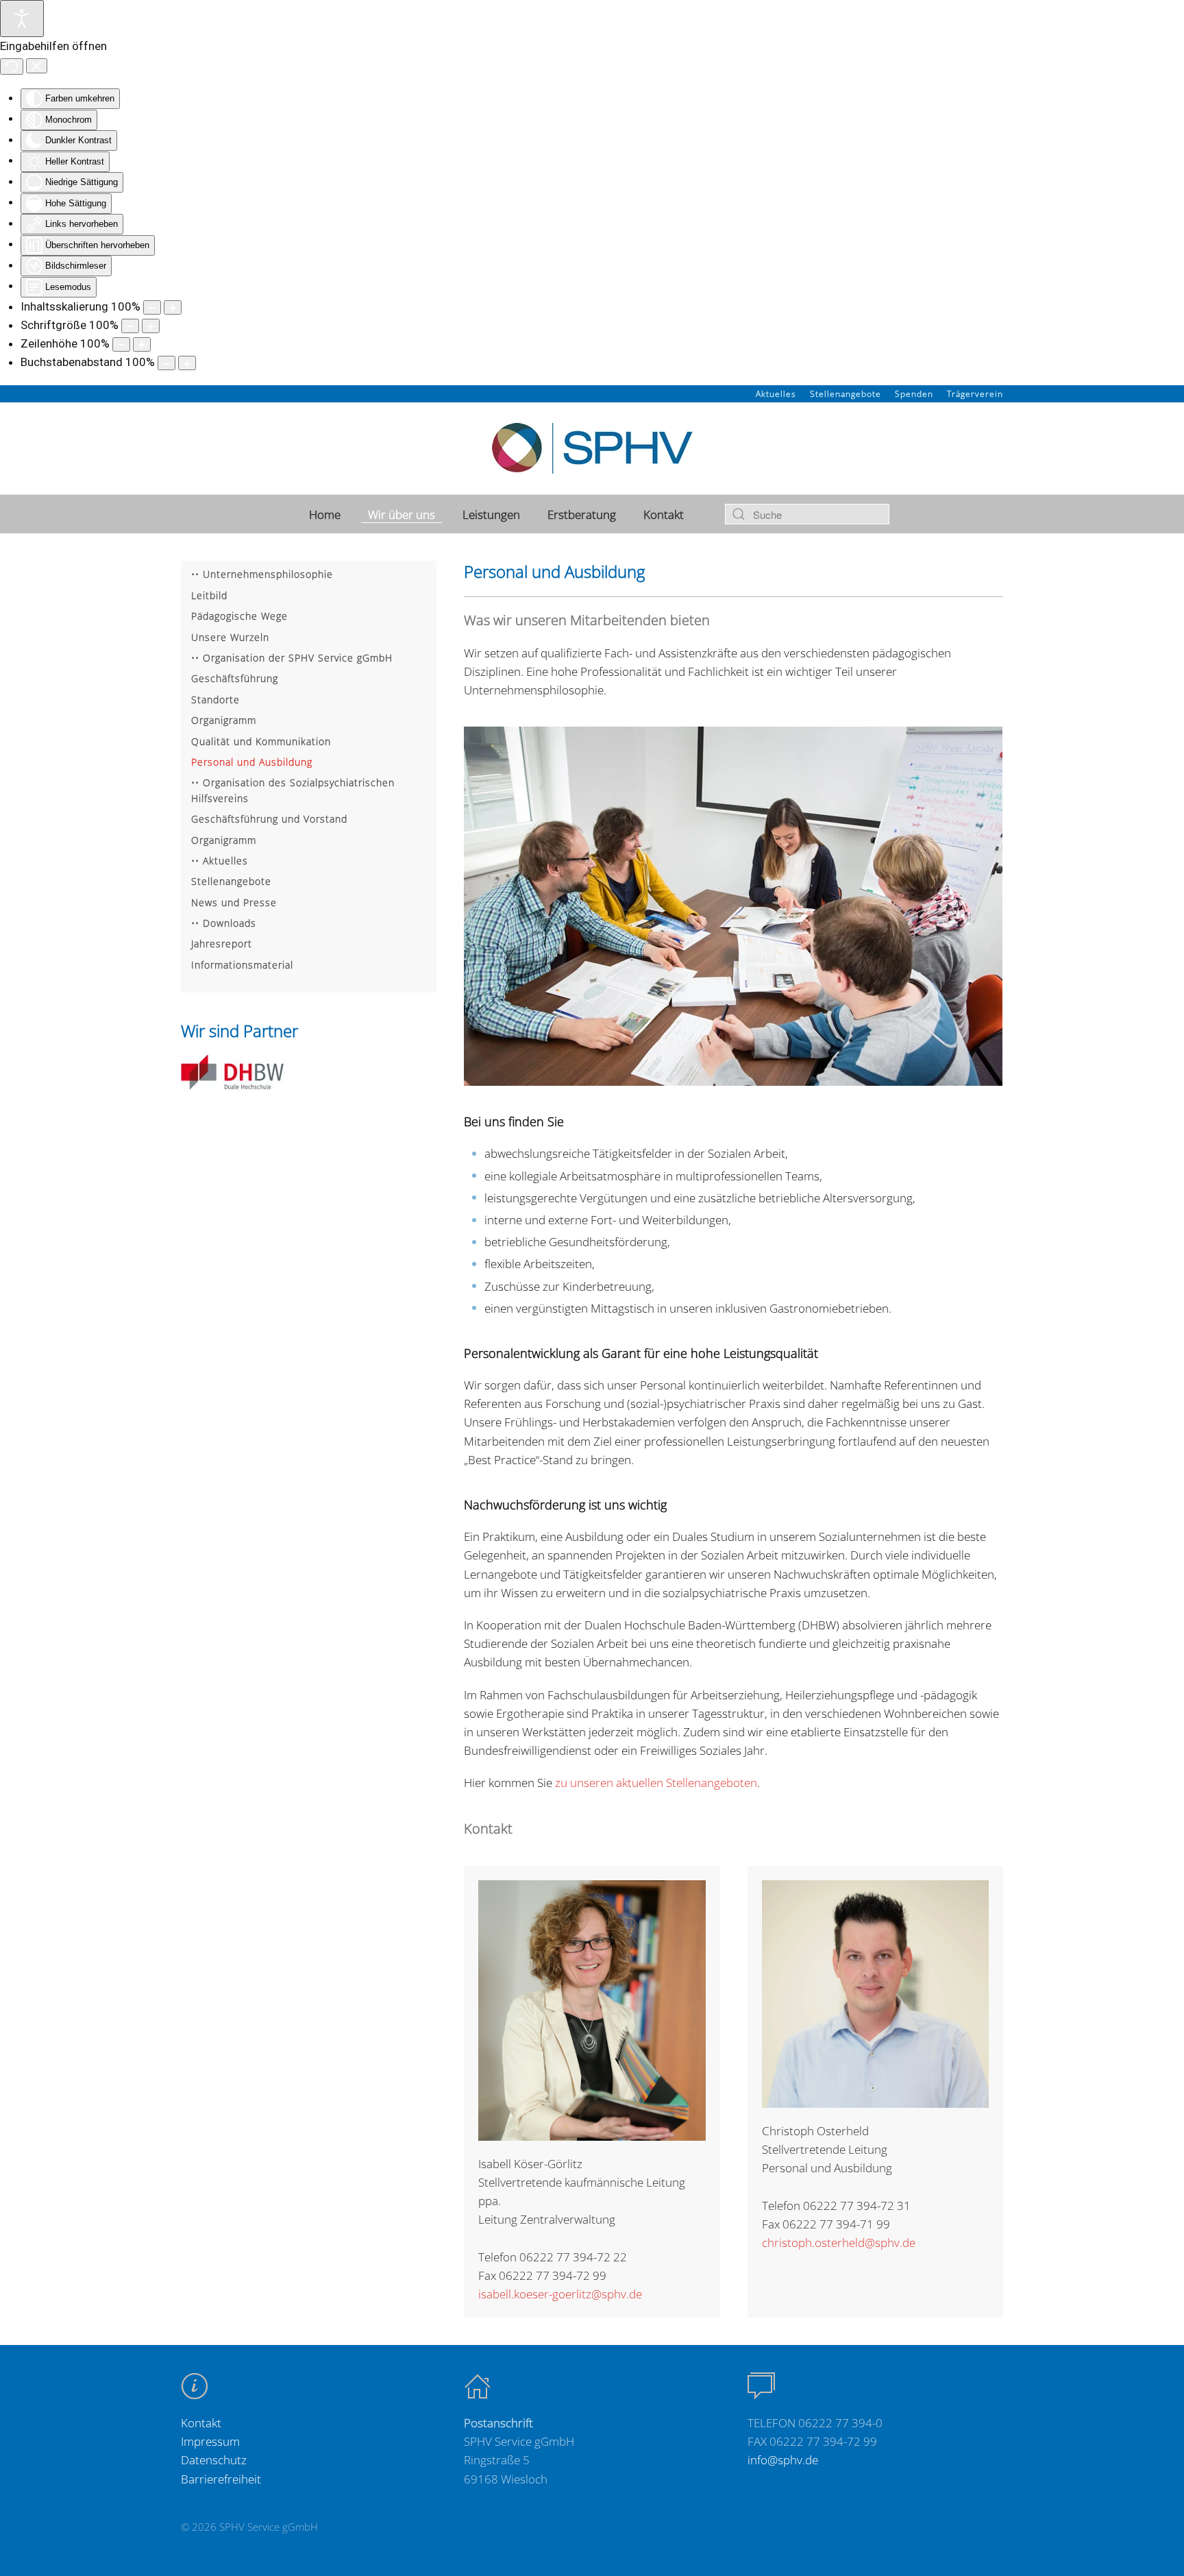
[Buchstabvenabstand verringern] (166, 363)
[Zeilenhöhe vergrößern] (142, 344)
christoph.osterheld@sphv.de (839, 2243)
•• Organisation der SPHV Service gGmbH (292, 658)
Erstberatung (582, 514)
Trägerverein (975, 394)
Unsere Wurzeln (230, 637)
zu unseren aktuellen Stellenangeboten (656, 1783)
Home (325, 514)
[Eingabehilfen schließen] (37, 66)
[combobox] (807, 514)
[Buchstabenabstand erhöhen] (187, 363)
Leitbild (209, 595)
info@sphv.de (783, 2460)
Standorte (215, 700)
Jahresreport (222, 944)
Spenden (914, 394)
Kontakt (664, 514)
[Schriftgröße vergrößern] (151, 326)
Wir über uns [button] (402, 514)
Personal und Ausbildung (252, 762)
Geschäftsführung (235, 678)
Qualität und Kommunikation (261, 741)
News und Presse (234, 902)
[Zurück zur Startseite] (592, 448)
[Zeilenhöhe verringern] (121, 344)
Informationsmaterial (242, 965)
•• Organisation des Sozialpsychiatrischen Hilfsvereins (293, 790)
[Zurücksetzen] (12, 66)
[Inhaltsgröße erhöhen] (173, 307)
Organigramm (224, 720)
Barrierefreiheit (221, 2479)
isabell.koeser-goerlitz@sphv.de (560, 2294)
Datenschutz (214, 2460)
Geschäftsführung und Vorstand (269, 819)
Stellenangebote (846, 394)
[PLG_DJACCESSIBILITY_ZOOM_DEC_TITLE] (152, 307)
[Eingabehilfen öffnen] (22, 19)
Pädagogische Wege (239, 616)
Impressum (210, 2441)
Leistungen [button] (491, 514)
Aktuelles (776, 394)
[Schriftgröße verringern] (130, 326)
